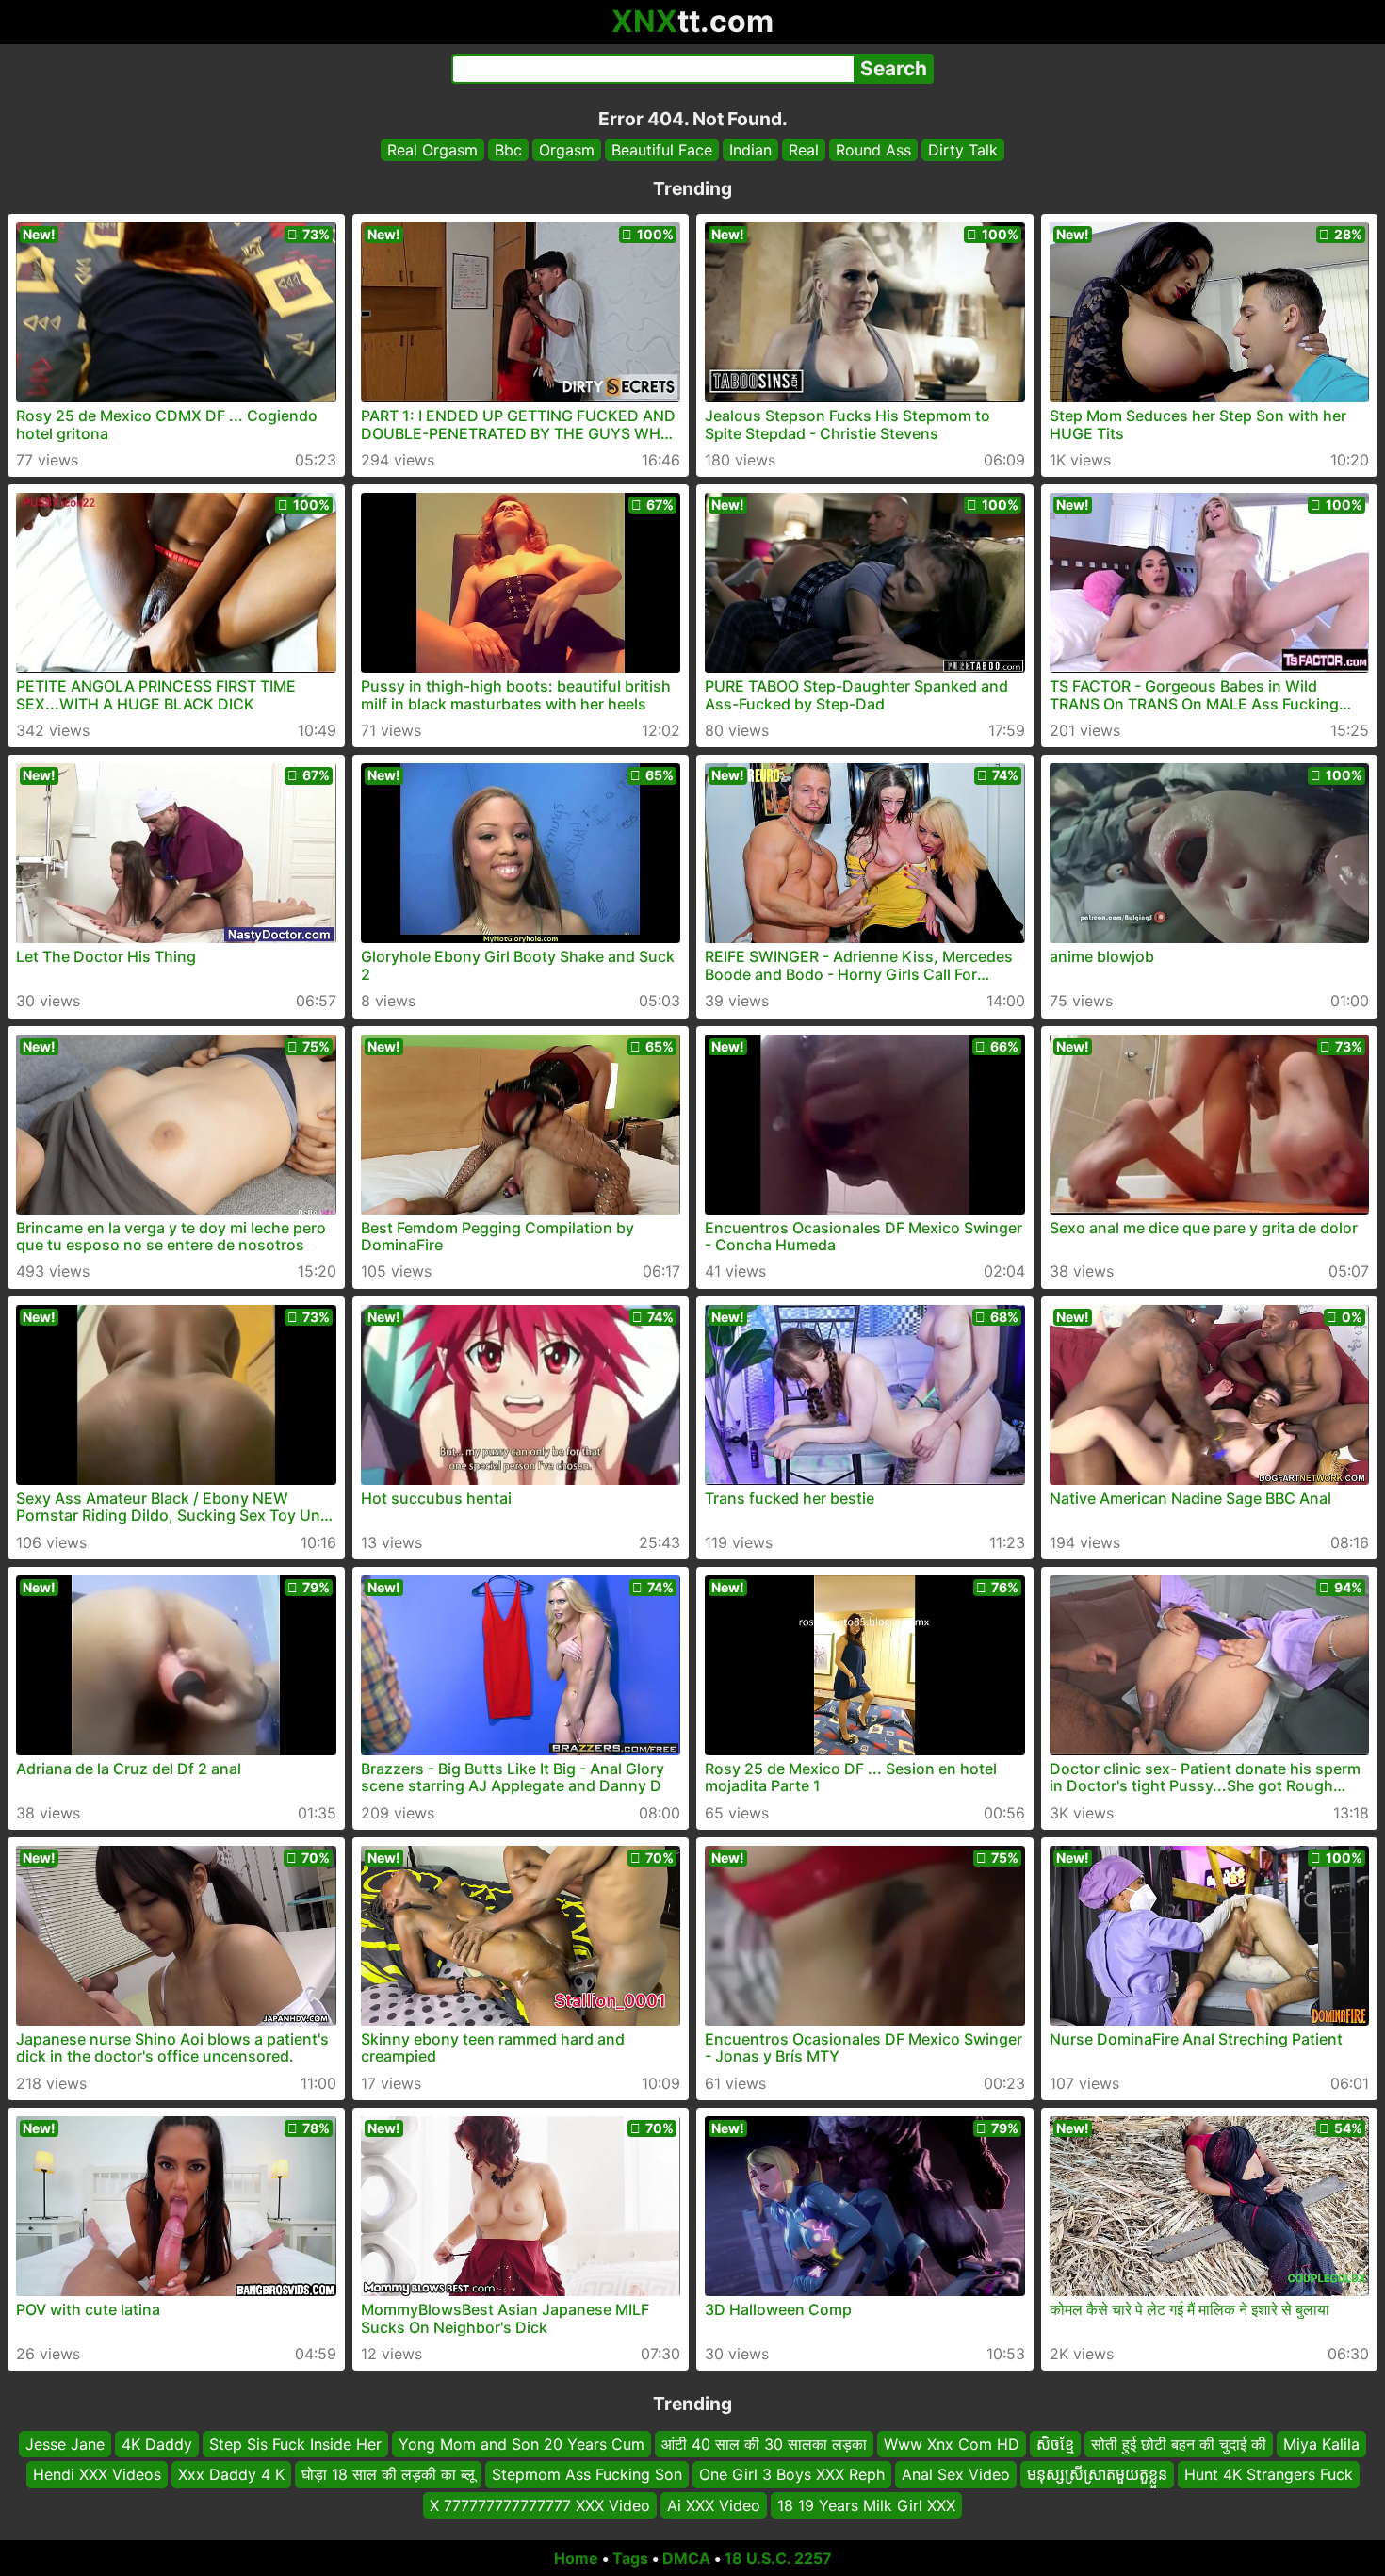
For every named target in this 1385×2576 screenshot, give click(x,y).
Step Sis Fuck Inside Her (295, 2444)
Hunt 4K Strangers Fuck (1269, 2475)
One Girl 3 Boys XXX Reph (792, 2475)
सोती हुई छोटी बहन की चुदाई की (1179, 2444)
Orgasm (567, 150)
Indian (750, 150)
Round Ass (873, 150)
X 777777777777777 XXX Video (540, 2505)
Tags (630, 2558)
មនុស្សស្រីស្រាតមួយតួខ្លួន (1097, 2475)
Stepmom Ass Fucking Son (587, 2475)
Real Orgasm (432, 150)
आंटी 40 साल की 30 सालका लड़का (764, 2444)
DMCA (686, 2558)
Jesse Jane (65, 2444)
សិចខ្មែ (1055, 2444)
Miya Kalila (1321, 2444)
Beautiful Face (662, 150)
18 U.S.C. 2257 (778, 2558)
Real (804, 150)
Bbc (508, 150)
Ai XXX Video (714, 2505)
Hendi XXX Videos (97, 2475)
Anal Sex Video (956, 2475)
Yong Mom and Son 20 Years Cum (521, 2444)
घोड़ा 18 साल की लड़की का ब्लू (388, 2475)
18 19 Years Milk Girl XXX (866, 2505)
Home (576, 2558)
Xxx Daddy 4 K (231, 2475)
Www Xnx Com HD (952, 2444)
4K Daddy (157, 2444)
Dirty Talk (963, 150)
